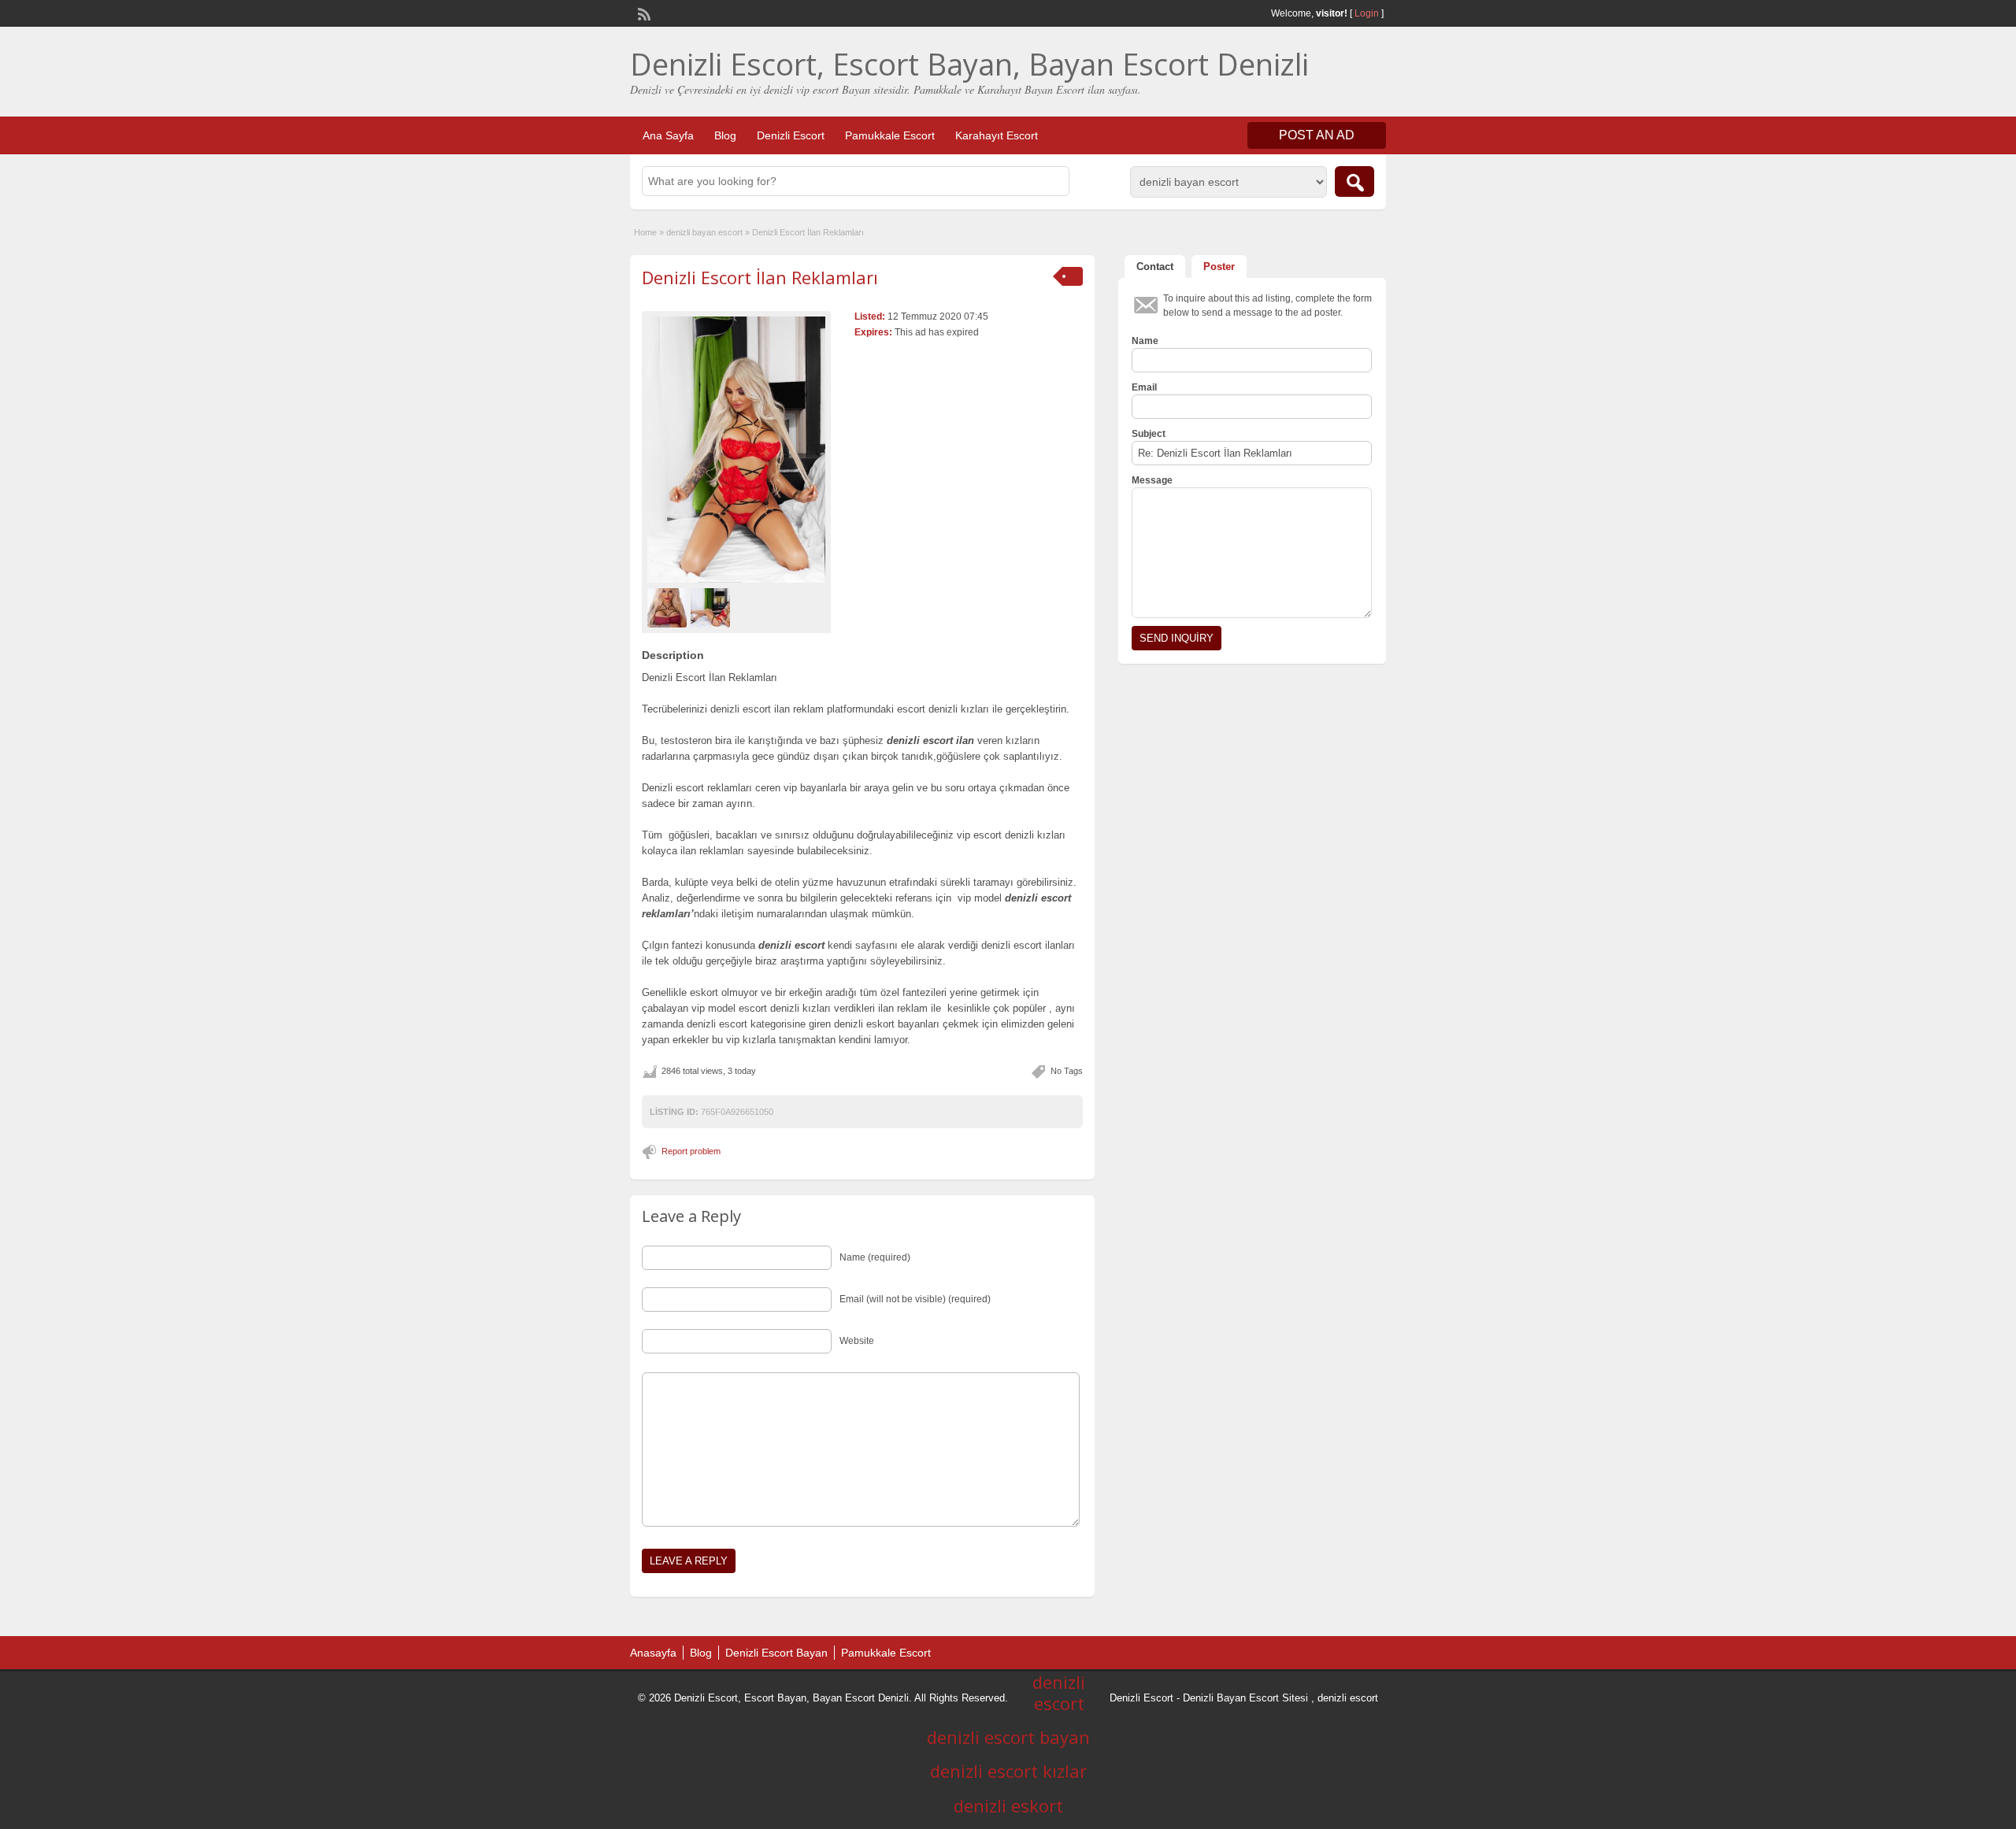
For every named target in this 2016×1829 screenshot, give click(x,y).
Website (857, 1341)
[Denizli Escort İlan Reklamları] (736, 450)
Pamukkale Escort (890, 135)
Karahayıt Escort (997, 135)
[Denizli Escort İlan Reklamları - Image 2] (712, 607)
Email (1144, 387)
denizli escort (1348, 1698)
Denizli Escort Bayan (776, 1653)
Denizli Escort (791, 135)
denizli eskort (1008, 1805)
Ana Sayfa (668, 135)
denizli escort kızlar (1008, 1771)
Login (1367, 13)
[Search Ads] (1354, 181)
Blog (725, 135)
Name (1145, 341)
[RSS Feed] (643, 13)
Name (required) (875, 1257)
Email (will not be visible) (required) (915, 1299)
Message (1152, 480)
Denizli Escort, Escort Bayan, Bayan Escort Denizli (969, 64)
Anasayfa (653, 1653)
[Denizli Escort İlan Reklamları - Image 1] (669, 607)
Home (645, 232)
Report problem (691, 1151)
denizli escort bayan (1008, 1737)
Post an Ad (1317, 135)
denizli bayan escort (704, 232)
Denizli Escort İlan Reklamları (760, 277)
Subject (1149, 434)
